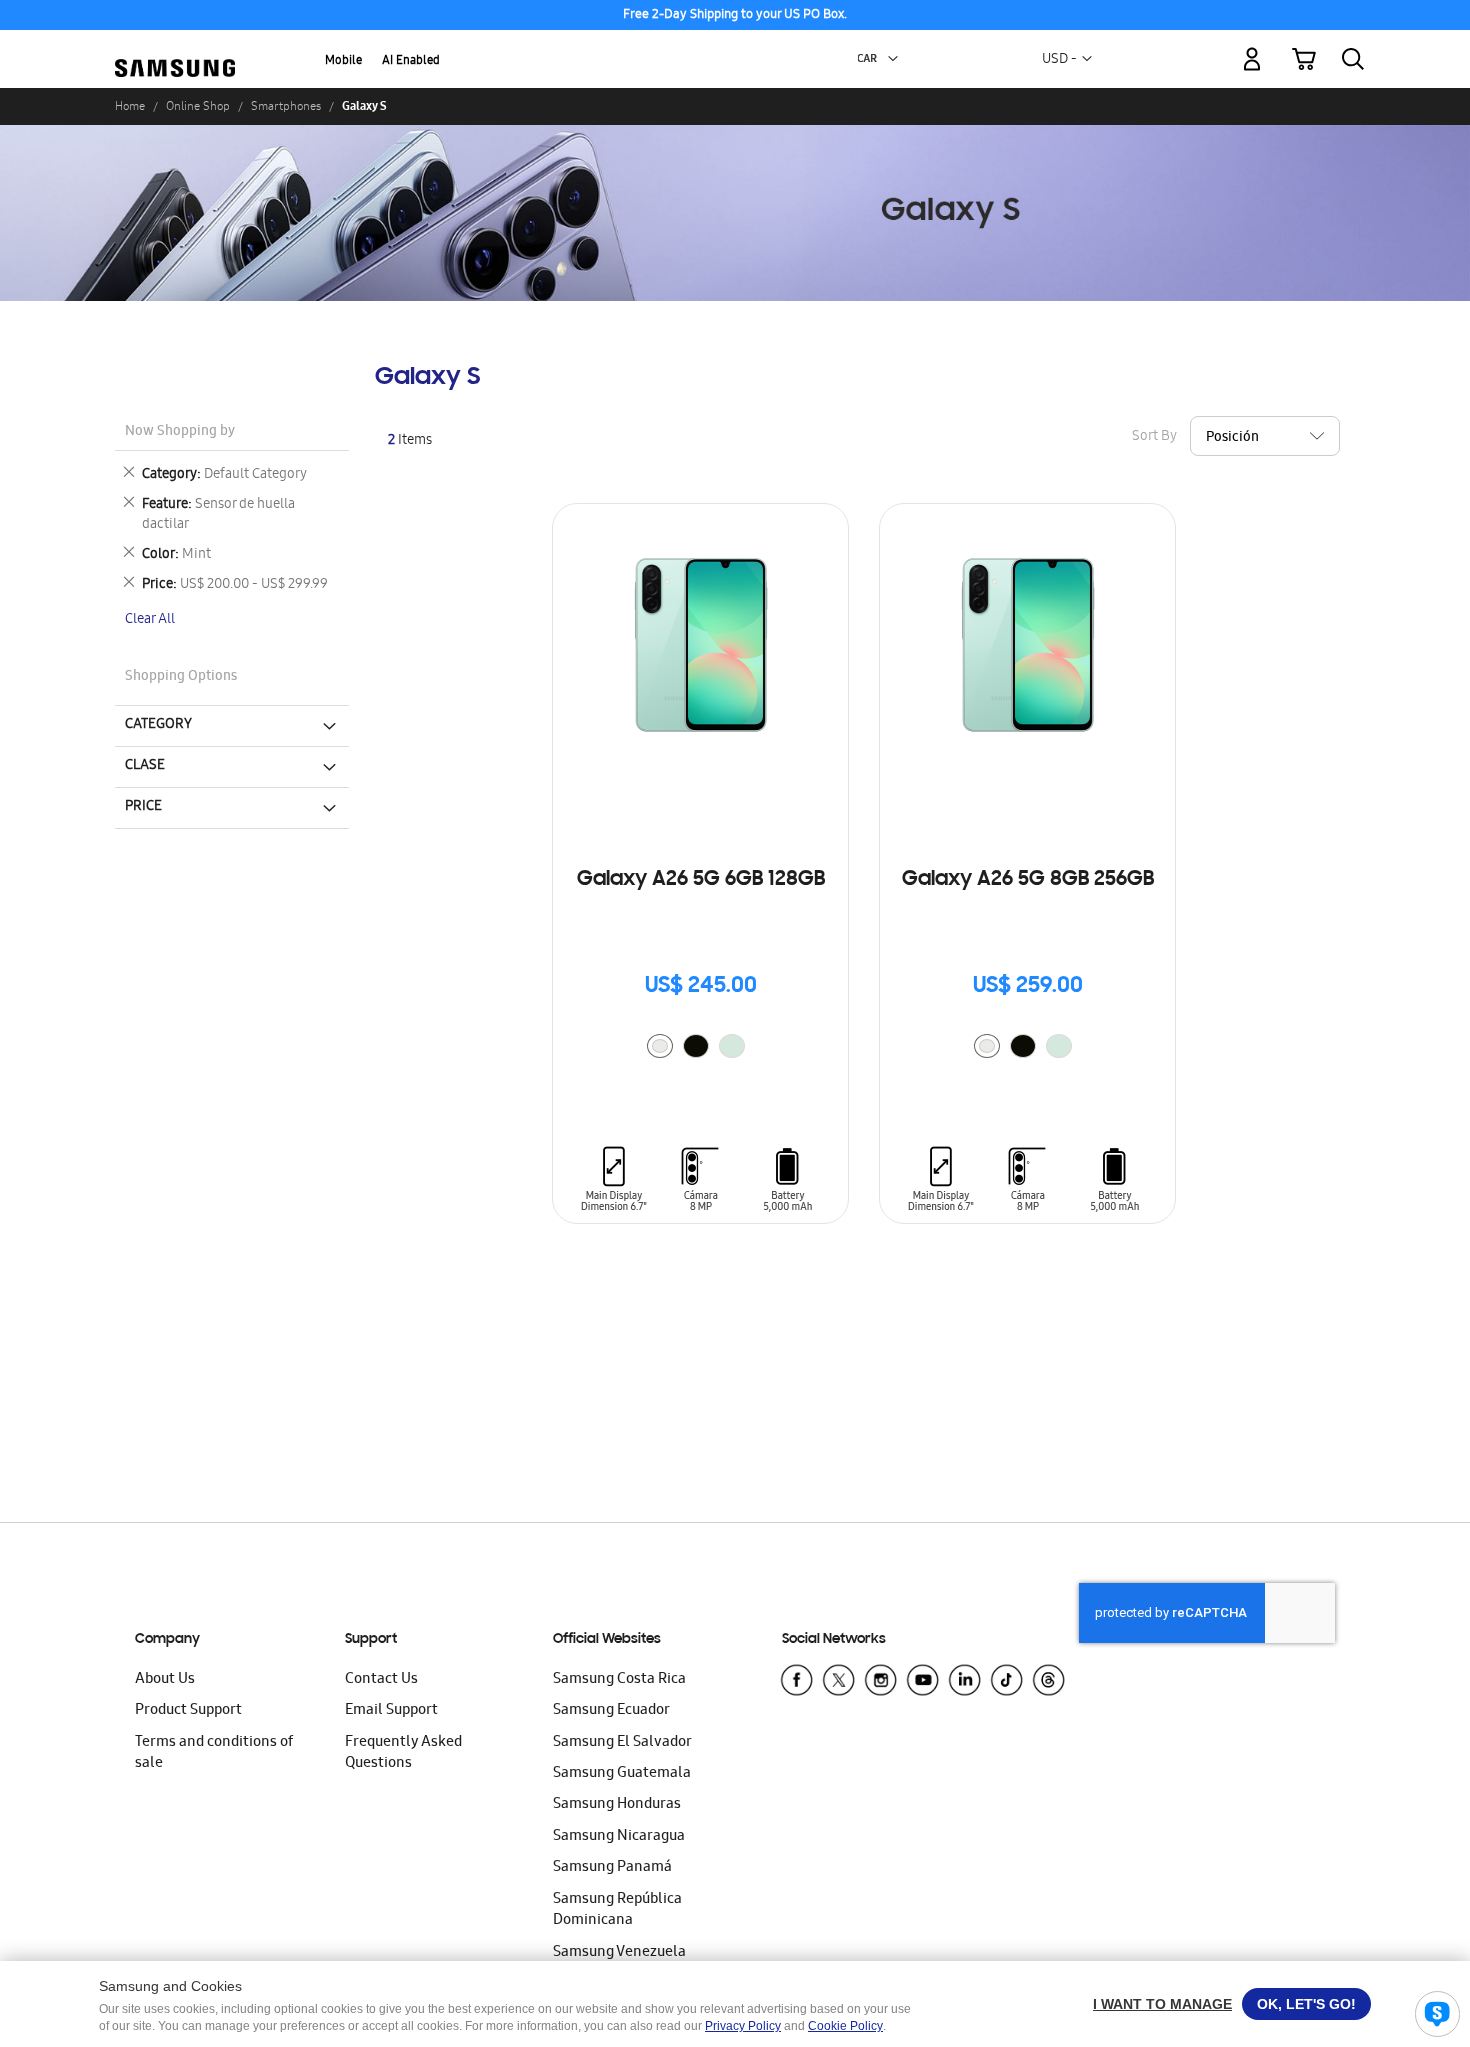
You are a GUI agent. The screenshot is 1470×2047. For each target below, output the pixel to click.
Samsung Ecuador (611, 1711)
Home (130, 106)
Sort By (1154, 436)
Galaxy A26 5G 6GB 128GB (701, 880)
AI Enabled (411, 61)
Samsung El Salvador (622, 1743)
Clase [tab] (145, 766)
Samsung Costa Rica (619, 1680)
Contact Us (381, 1680)
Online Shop (198, 106)
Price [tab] (143, 807)
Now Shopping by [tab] (180, 432)
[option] (660, 1046)
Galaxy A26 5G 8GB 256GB (1028, 880)
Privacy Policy (743, 2026)
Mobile (343, 61)
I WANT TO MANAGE (1162, 2004)
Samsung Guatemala (622, 1774)
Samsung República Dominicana (617, 1910)
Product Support (188, 1711)
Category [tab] (158, 725)
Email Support (391, 1711)
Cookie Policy (845, 2026)
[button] (893, 59)
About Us (165, 1680)
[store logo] (175, 47)
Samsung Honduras (617, 1805)
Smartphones (286, 106)
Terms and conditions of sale (214, 1753)
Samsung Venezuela (619, 1953)
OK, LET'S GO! (1306, 2004)
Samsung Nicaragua (619, 1837)
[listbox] (701, 1048)
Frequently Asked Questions (403, 1753)
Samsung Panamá (612, 1868)
